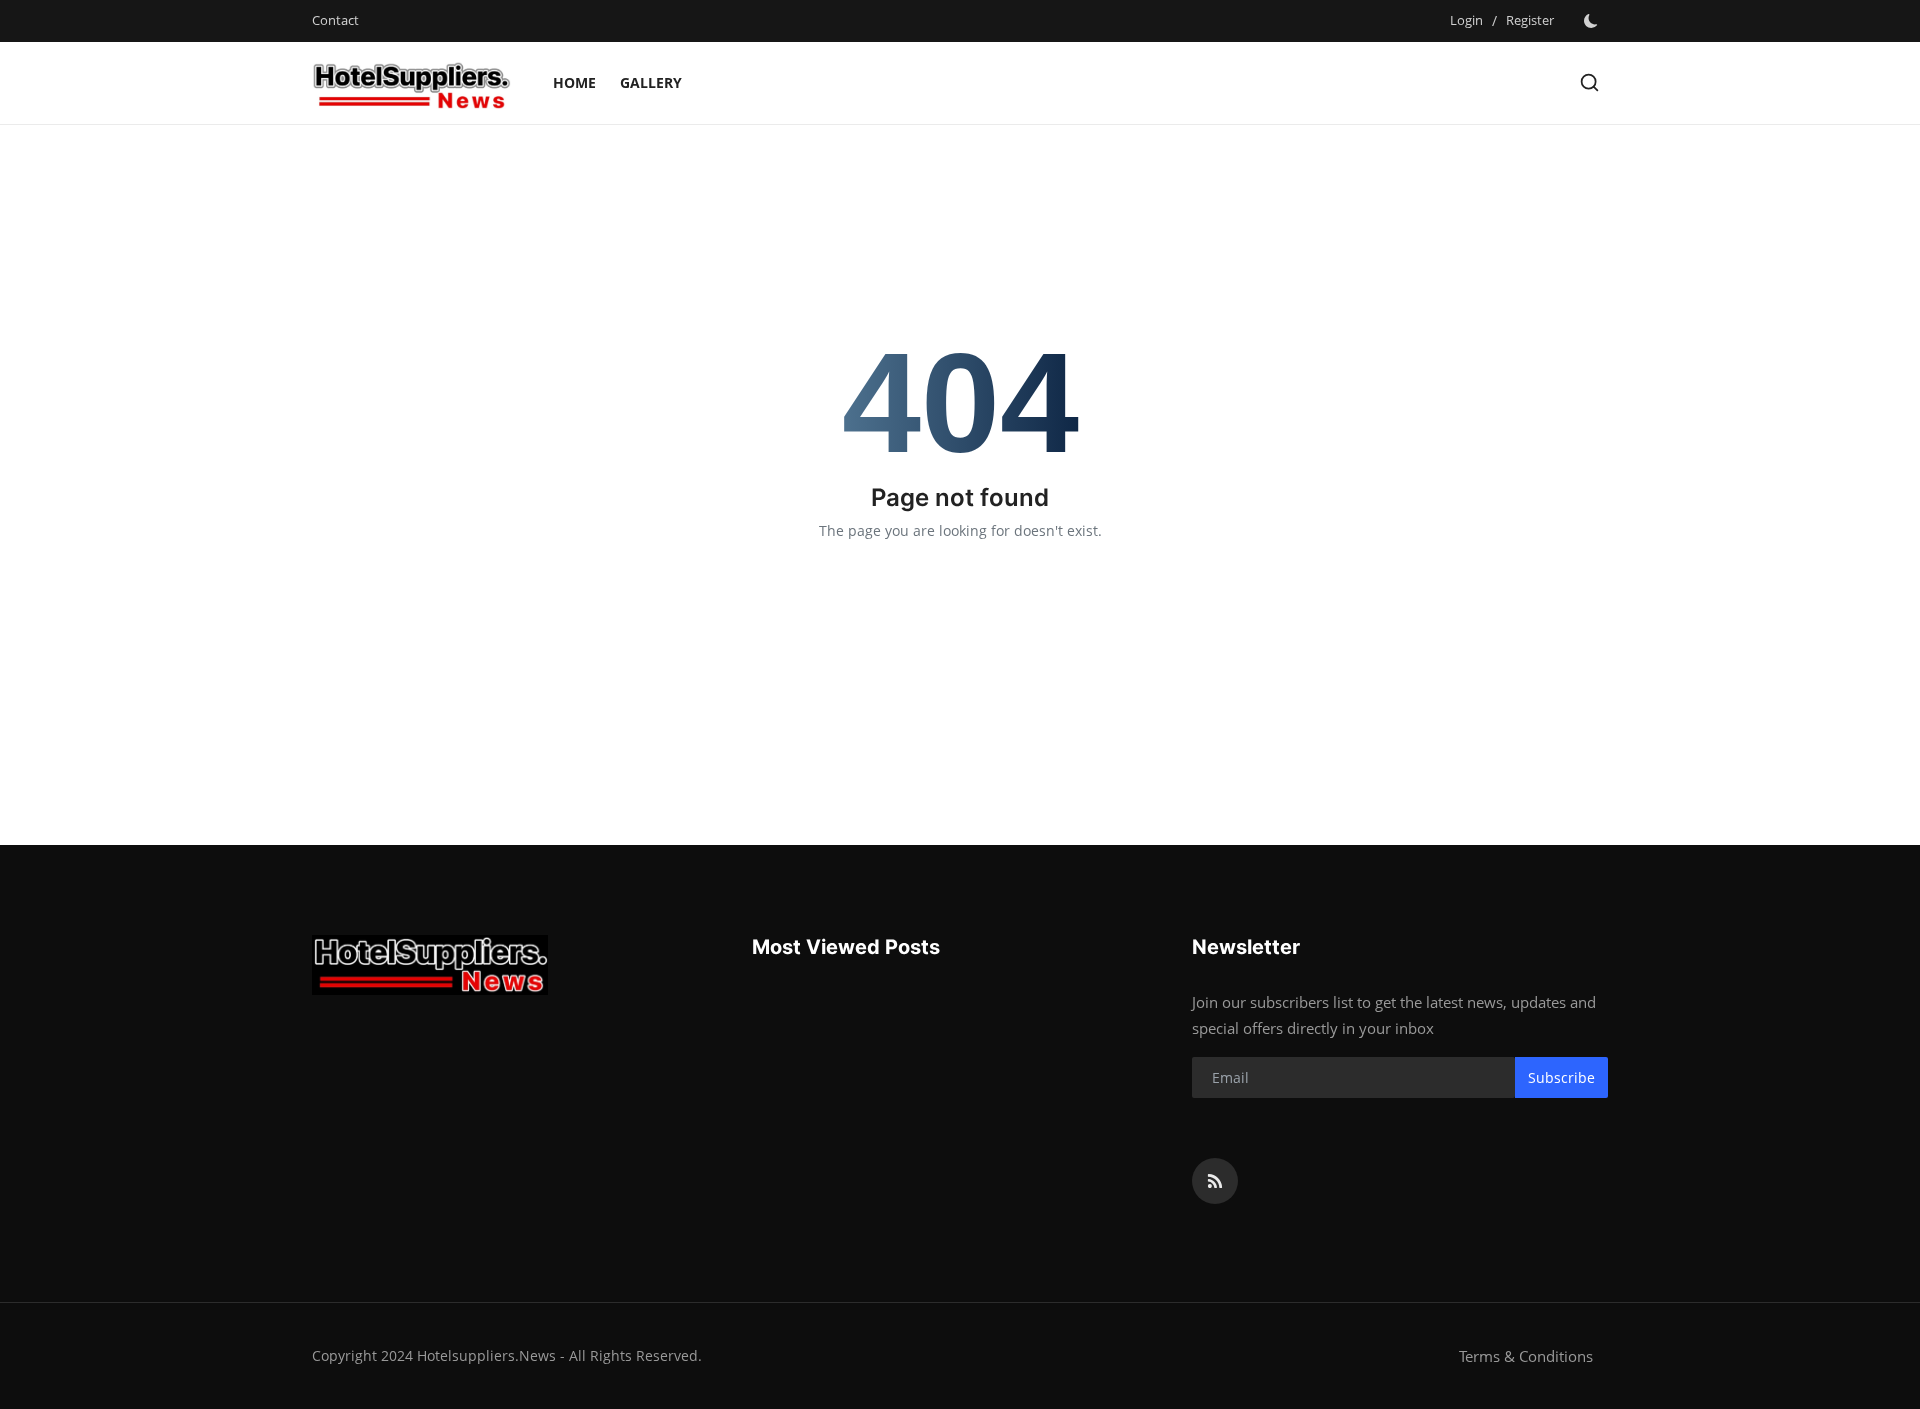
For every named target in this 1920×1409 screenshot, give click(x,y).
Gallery (651, 82)
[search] (1589, 82)
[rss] (1215, 1181)
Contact (335, 20)
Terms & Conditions (1526, 1356)
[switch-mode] (1591, 21)
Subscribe (1561, 1077)
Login (1466, 20)
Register (1530, 20)
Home (574, 82)
